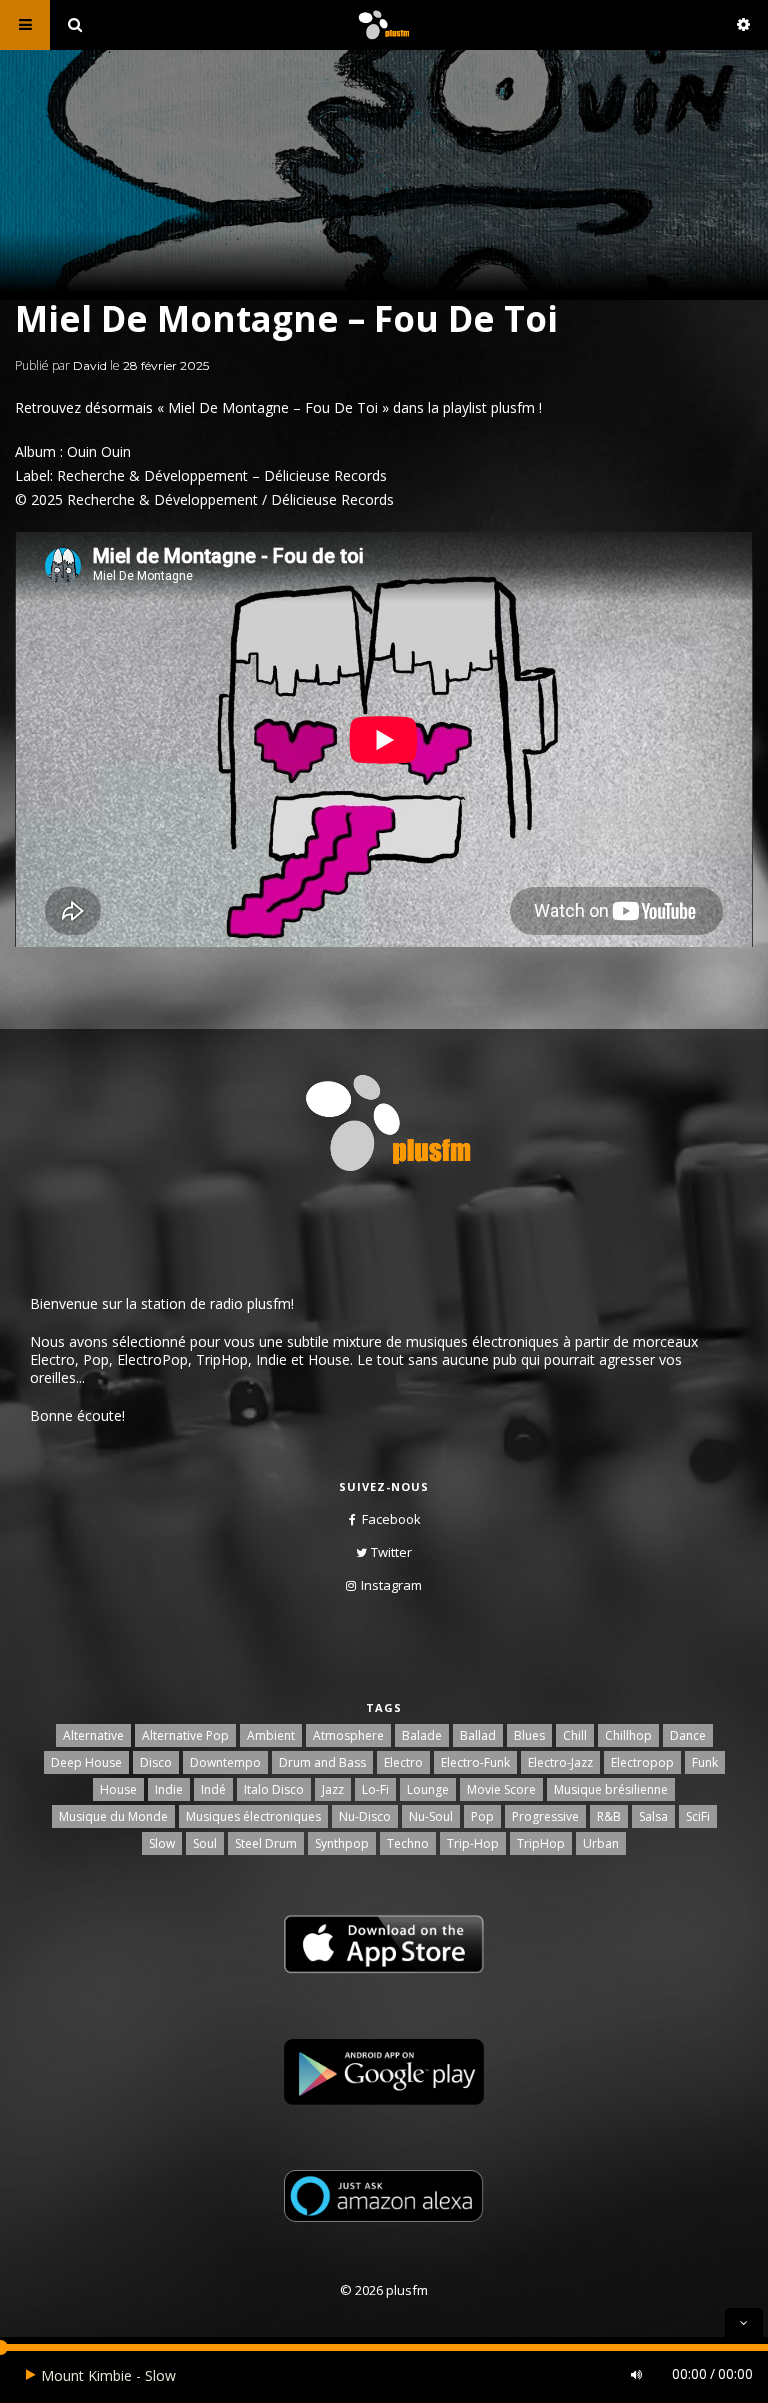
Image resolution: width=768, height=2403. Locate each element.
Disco (156, 1762)
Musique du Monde (113, 1816)
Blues (529, 1735)
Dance (688, 1735)
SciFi (698, 1816)
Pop (482, 1816)
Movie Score (501, 1789)
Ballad (478, 1735)
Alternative (93, 1735)
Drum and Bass (322, 1762)
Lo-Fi (375, 1789)
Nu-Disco (365, 1816)
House (118, 1789)
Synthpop (342, 1843)
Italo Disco (274, 1789)
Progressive (545, 1816)
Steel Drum (266, 1843)
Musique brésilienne (611, 1789)
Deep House (86, 1762)
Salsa (653, 1816)
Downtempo (225, 1762)
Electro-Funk (475, 1762)
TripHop (541, 1843)
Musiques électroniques (253, 1816)
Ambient (271, 1735)
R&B (609, 1816)
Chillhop (628, 1735)
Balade (422, 1735)
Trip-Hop (473, 1843)
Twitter (391, 1552)
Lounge (428, 1789)
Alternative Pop (185, 1735)
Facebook (391, 1519)
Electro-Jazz (560, 1762)
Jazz (333, 1789)
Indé (213, 1789)
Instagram (391, 1585)
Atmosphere (348, 1735)
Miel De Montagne (228, 407)
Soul (205, 1843)
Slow (162, 1843)
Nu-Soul (431, 1816)
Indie (169, 1789)
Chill (575, 1735)
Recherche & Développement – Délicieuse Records (222, 475)
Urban (601, 1843)
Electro (403, 1762)
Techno (408, 1843)
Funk (705, 1762)
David (90, 365)
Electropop (642, 1762)
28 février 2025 (166, 365)
